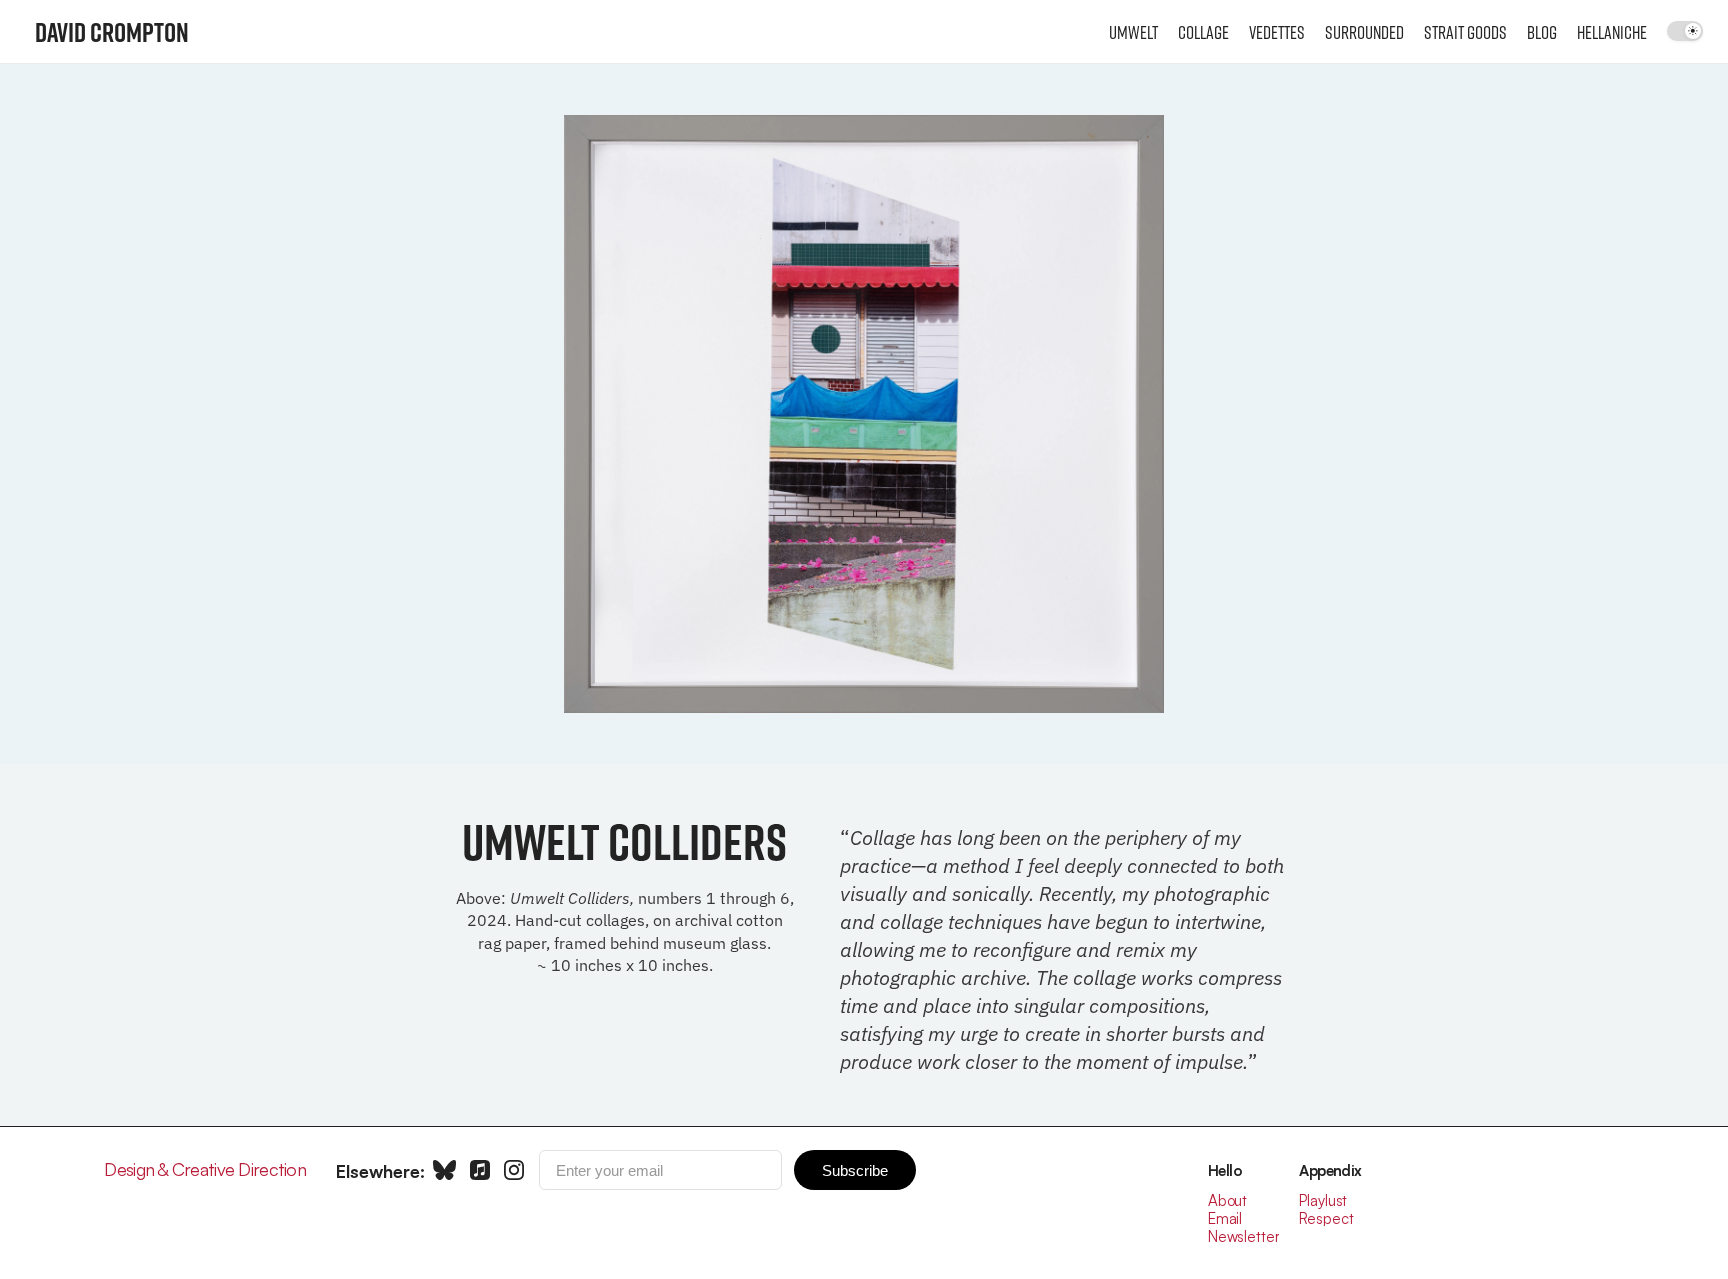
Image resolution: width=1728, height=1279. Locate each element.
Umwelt (1133, 32)
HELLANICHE (1612, 32)
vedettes (1277, 32)
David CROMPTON (112, 32)
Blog (1542, 32)
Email (1225, 1218)
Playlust (1323, 1200)
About (1227, 1200)
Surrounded (1364, 32)
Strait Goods (1465, 32)
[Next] (1104, 414)
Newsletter (1244, 1236)
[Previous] (624, 414)
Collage (1203, 32)
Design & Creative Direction (205, 1169)
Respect (1326, 1218)
